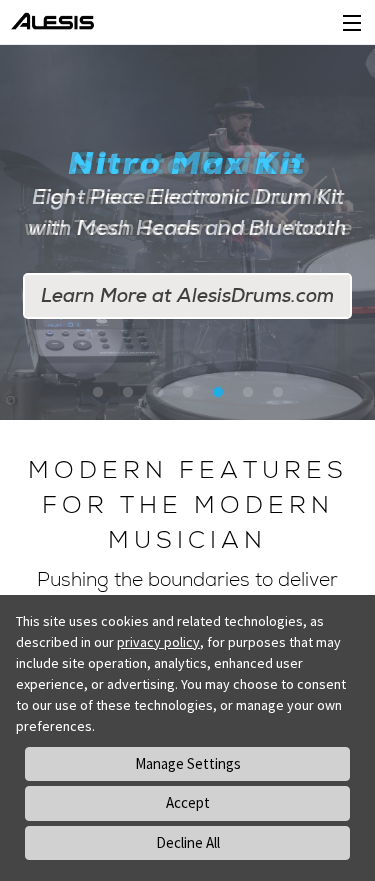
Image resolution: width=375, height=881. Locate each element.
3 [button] (158, 393)
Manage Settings (188, 763)
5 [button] (218, 393)
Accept (188, 802)
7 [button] (278, 393)
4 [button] (188, 393)
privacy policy (158, 642)
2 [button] (128, 393)
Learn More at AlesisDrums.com (187, 295)
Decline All (188, 842)
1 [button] (98, 393)
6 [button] (248, 393)
